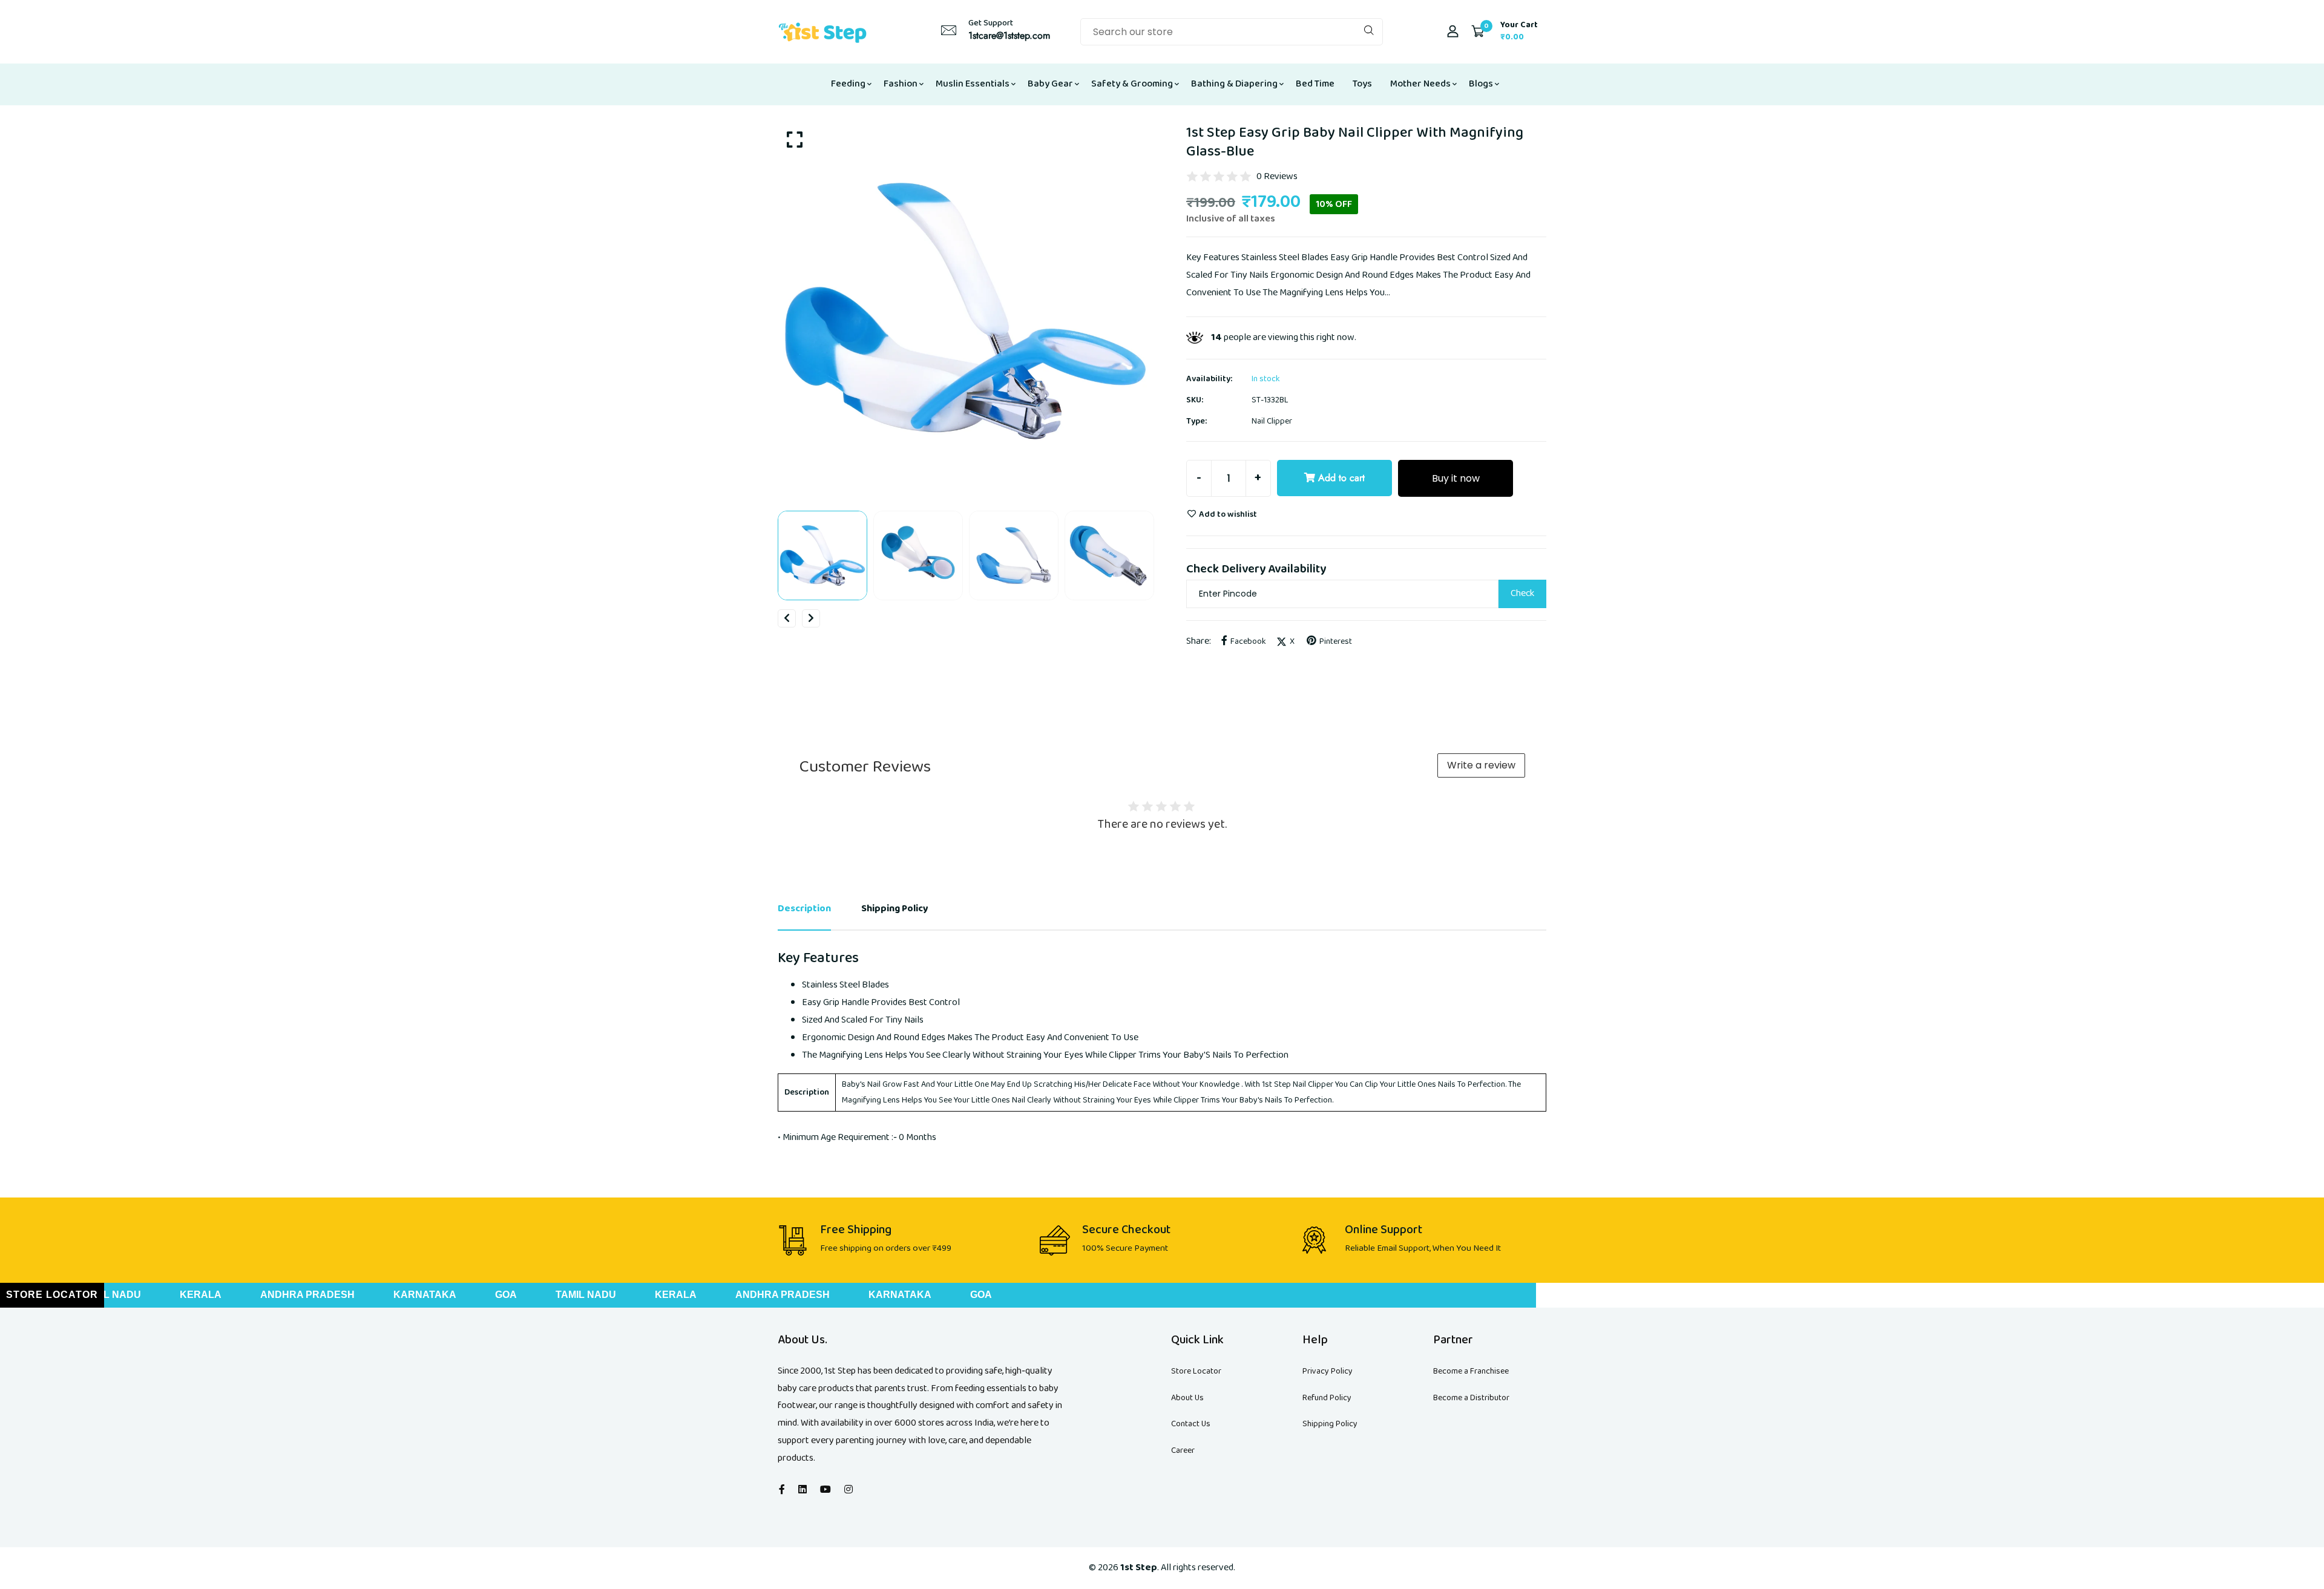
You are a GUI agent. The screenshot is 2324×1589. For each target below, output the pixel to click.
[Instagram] (849, 1490)
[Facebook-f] (782, 1490)
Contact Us (1191, 1424)
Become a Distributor (1471, 1398)
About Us (1187, 1398)
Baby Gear (1050, 84)
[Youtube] (826, 1490)
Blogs (1481, 84)
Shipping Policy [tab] (895, 909)
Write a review (1481, 765)
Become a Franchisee (1471, 1371)
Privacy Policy (1328, 1371)
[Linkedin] (803, 1490)
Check (1522, 593)
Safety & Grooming (1132, 84)
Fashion (901, 84)
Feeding (848, 84)
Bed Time (1315, 84)
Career (1183, 1450)
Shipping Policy (1330, 1424)
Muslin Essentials (973, 84)
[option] (965, 311)
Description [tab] (804, 909)
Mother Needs (1420, 84)
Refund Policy (1327, 1398)
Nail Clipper (1272, 421)
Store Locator (1196, 1371)
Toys (1362, 84)
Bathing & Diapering (1234, 84)
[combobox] (1232, 32)
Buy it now (1456, 478)
